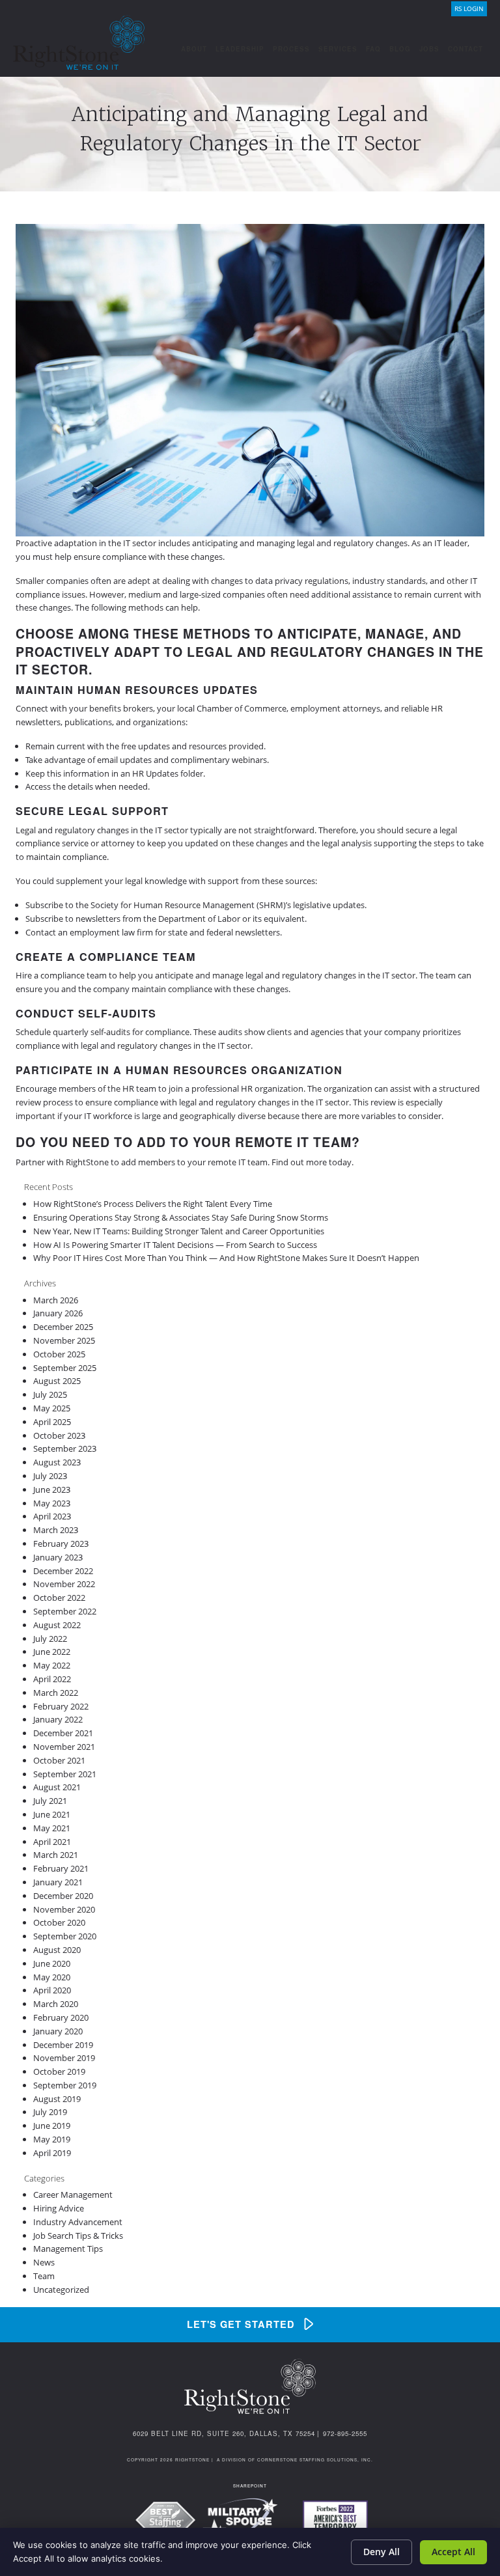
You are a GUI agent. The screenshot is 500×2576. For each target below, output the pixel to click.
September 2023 (65, 1448)
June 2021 (52, 1814)
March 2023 (56, 1530)
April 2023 (52, 1516)
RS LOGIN (469, 9)
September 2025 (65, 1368)
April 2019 (52, 2153)
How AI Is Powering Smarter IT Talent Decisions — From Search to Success (175, 1245)
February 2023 (61, 1544)
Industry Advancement (78, 2222)
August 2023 (57, 1462)
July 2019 (50, 2112)
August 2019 (57, 2099)
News (44, 2262)
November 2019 (64, 2058)
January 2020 (58, 2031)
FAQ (373, 49)
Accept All (453, 2552)
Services (338, 49)
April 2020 (52, 1990)
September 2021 (65, 1774)
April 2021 (52, 1842)
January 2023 (58, 1557)
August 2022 (57, 1625)
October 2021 (59, 1760)
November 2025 (64, 1340)
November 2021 (64, 1747)
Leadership (240, 49)
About (194, 49)
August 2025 (57, 1381)
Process (291, 49)
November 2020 (64, 1909)
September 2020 (65, 1936)
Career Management (73, 2195)
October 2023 (59, 1435)
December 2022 (63, 1571)
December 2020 (63, 1896)
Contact (465, 49)
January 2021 (58, 1882)
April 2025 (52, 1422)
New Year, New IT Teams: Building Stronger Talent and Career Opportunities (179, 1231)
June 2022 (52, 1652)
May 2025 (52, 1408)
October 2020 (59, 1922)
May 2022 (52, 1665)
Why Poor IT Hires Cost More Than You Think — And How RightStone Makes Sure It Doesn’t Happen (226, 1258)
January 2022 (58, 1719)
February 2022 (61, 1706)
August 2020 (57, 1950)
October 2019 (59, 2071)
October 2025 (59, 1354)
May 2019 (52, 2139)
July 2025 (50, 1394)
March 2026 (56, 1300)
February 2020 (61, 2017)
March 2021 (56, 1855)
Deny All (382, 2552)
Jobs (429, 49)
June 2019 (52, 2126)
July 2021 (50, 1801)
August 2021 (57, 1787)
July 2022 (50, 1639)
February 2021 (61, 1868)
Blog (400, 49)
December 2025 (63, 1327)
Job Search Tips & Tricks (78, 2236)
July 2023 (50, 1476)
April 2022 (52, 1679)
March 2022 (56, 1693)
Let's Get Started (241, 2324)
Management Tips (68, 2249)
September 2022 (65, 1611)
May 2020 (52, 1977)
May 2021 (52, 1828)
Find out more (299, 1162)
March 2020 (56, 2004)
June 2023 (52, 1489)
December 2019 (63, 2045)
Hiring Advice (59, 2208)
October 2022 (59, 1598)
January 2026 (58, 1313)
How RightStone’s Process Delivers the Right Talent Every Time (153, 1204)
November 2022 (64, 1584)
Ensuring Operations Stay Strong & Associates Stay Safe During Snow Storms (181, 1217)
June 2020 (52, 1963)
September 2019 (65, 2085)
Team (44, 2276)
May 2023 (52, 1503)
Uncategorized (61, 2290)
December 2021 (63, 1733)
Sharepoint (250, 2486)
